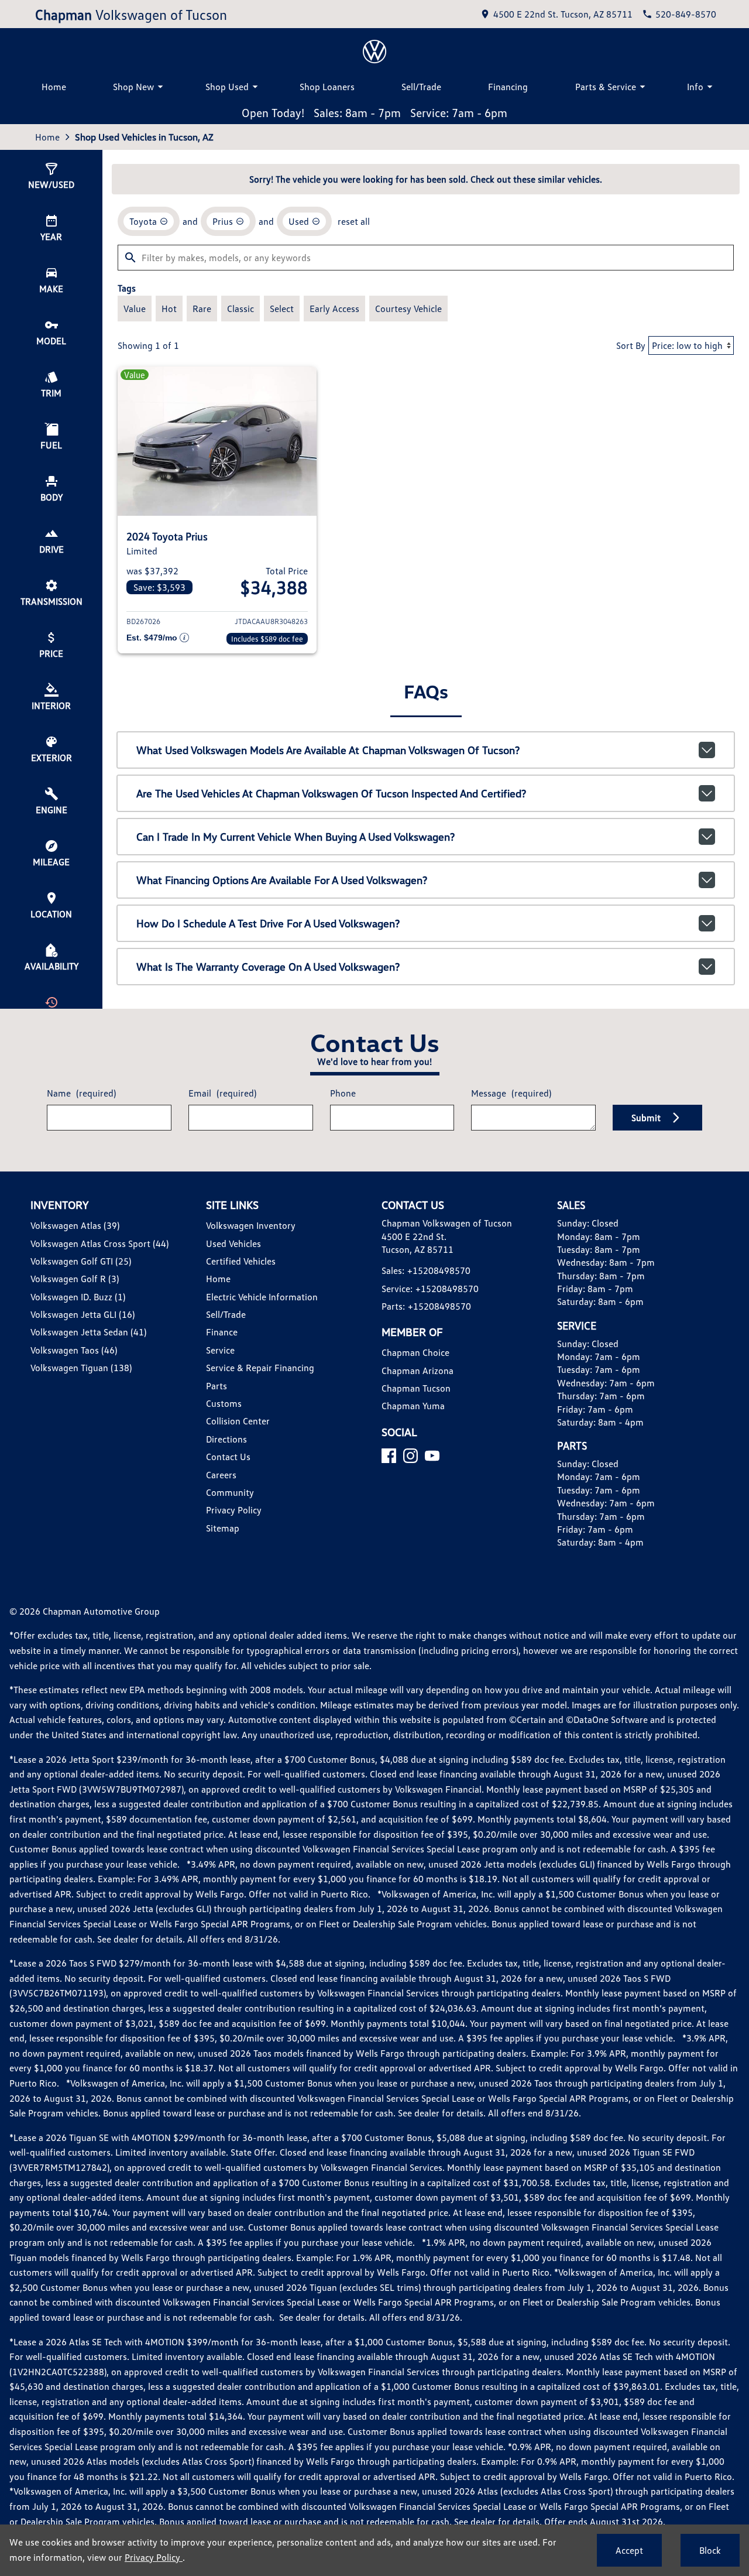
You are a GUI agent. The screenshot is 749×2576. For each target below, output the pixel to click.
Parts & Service (606, 87)
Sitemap (223, 1528)
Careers (221, 1475)
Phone (343, 1093)
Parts (217, 1386)
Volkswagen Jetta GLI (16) (83, 1314)
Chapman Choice (415, 1352)
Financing (508, 87)
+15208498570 (439, 1270)
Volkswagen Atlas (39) (75, 1225)
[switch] (135, 309)
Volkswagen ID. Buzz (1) (78, 1297)
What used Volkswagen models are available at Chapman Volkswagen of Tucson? (328, 750)
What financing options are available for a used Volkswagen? (282, 880)
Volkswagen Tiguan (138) (81, 1368)
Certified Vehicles (241, 1261)
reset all (354, 221)
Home (54, 87)
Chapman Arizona (418, 1371)
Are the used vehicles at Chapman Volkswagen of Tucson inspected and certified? (331, 793)
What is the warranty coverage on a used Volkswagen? (268, 967)
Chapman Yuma (413, 1406)
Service (220, 1350)
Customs (224, 1403)
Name (81, 1093)
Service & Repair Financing (260, 1368)
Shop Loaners (327, 87)
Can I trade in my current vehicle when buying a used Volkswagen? (296, 837)
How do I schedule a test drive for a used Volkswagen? (268, 923)
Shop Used (227, 87)
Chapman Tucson (416, 1388)
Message (511, 1093)
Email (222, 1093)
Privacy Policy (234, 1510)
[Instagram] (410, 1456)
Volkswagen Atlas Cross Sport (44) (99, 1244)
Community (230, 1492)
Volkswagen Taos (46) (74, 1350)
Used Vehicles (233, 1244)
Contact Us (228, 1457)
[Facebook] (389, 1456)
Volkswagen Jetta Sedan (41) (88, 1332)
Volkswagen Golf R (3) (75, 1279)
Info (695, 87)
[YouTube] (432, 1456)
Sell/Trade (421, 87)
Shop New (133, 87)
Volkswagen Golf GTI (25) (81, 1261)
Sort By (631, 345)
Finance (222, 1332)
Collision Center (238, 1421)
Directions (226, 1439)
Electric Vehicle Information (262, 1297)
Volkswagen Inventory (251, 1225)
